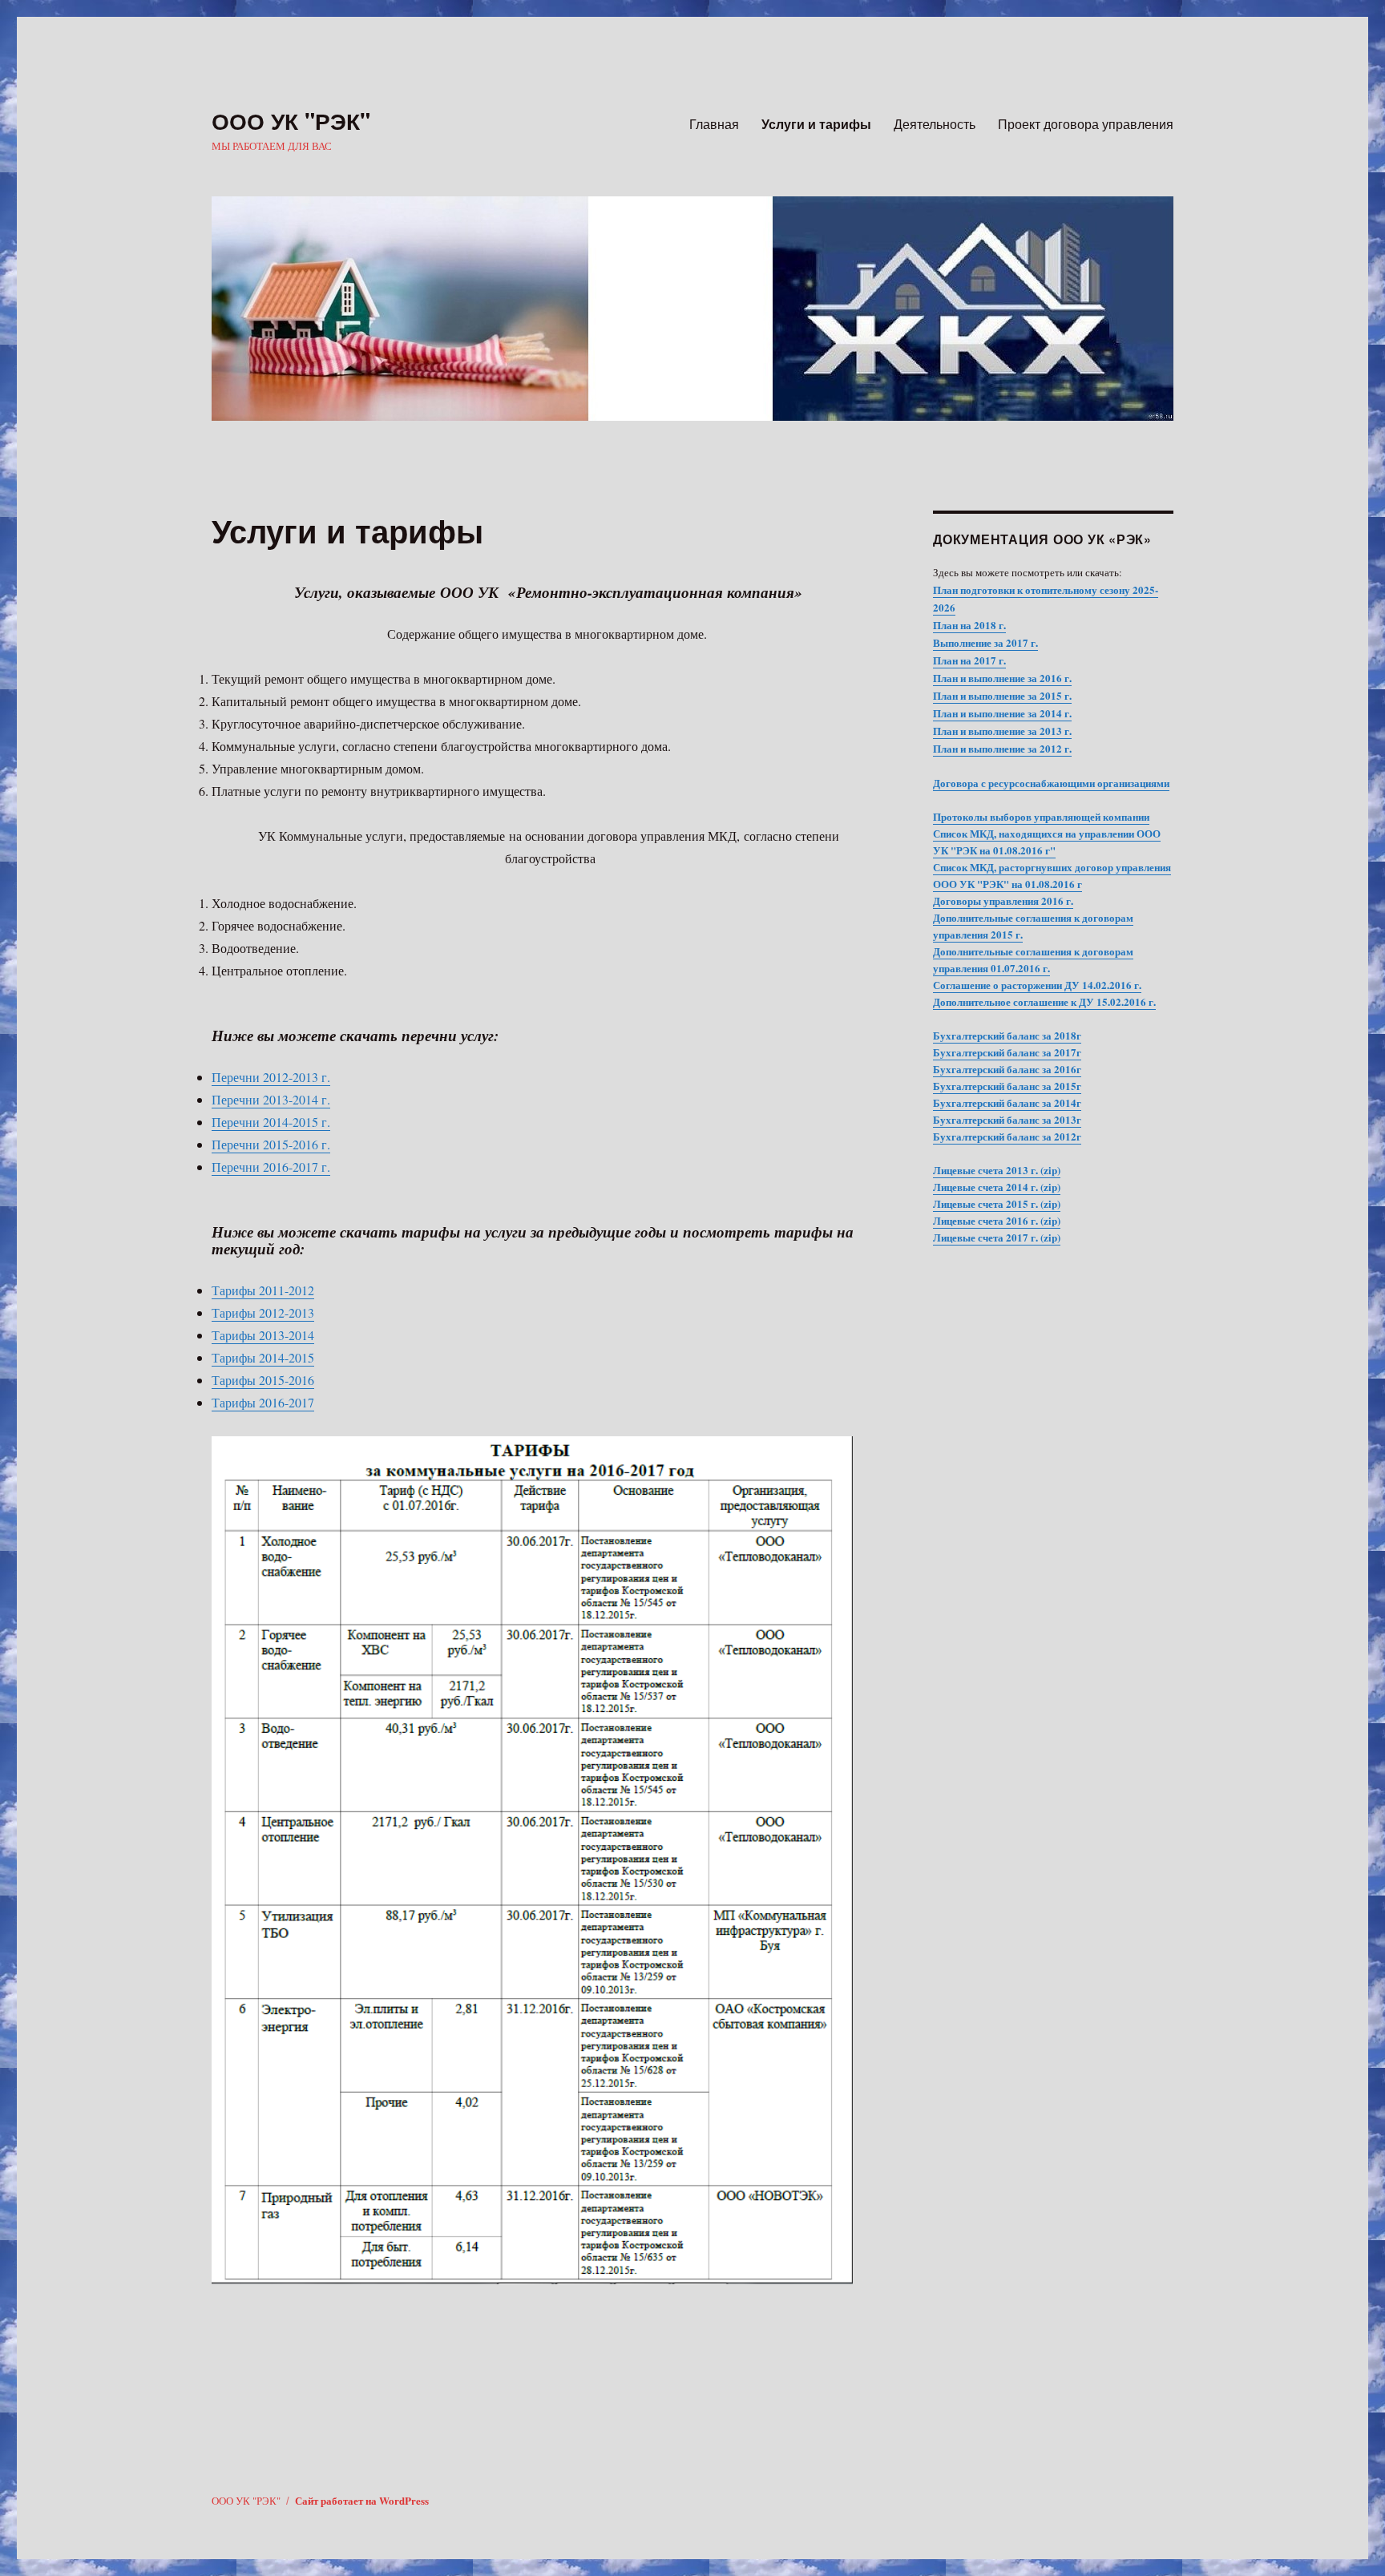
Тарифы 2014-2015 (263, 1357)
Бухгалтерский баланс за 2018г (1007, 1035)
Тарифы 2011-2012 (263, 1290)
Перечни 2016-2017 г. (271, 1167)
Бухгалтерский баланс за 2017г (1007, 1052)
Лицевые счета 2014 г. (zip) (997, 1187)
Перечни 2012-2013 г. (271, 1077)
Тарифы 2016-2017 (263, 1402)
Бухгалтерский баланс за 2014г (1007, 1102)
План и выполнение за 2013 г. (1002, 731)
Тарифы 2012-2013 (263, 1312)
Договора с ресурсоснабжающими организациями (1051, 783)
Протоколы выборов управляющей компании (1041, 816)
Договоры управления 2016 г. (1003, 900)
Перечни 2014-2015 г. (271, 1122)
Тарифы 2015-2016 (263, 1380)
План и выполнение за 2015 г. (1002, 695)
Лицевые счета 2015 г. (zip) (997, 1203)
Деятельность (935, 124)
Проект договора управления (1086, 124)
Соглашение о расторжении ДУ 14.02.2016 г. (1037, 985)
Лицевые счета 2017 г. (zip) (997, 1237)
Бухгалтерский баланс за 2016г (1007, 1069)
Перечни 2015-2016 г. (271, 1144)
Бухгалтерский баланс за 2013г (1007, 1119)
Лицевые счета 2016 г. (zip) (997, 1220)
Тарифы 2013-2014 (263, 1335)
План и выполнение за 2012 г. (1002, 748)
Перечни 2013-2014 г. (271, 1099)
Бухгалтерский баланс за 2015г (1007, 1086)
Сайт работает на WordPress (362, 2500)
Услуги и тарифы (816, 124)
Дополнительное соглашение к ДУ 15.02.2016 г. (1044, 1001)
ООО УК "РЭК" (291, 121)
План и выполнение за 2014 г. (1002, 713)
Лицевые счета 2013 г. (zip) (997, 1170)
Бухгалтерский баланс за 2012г (1007, 1136)
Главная (714, 124)
